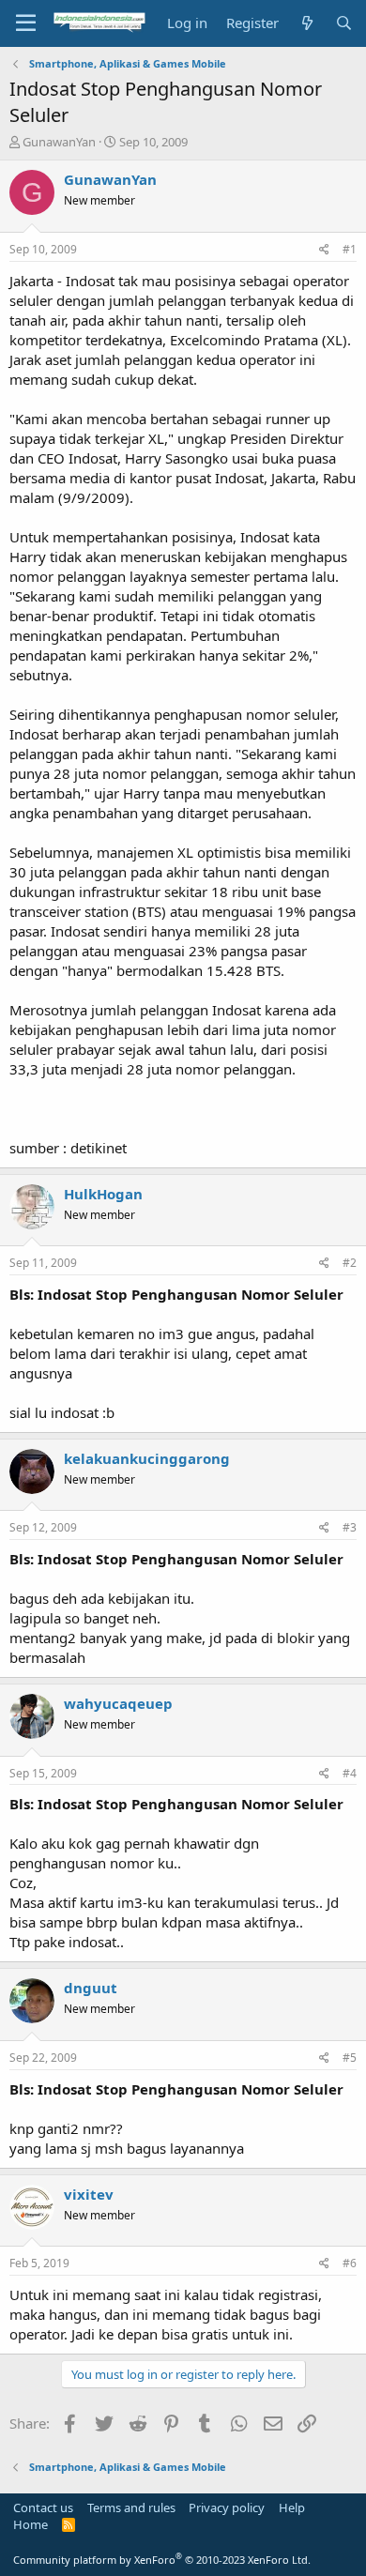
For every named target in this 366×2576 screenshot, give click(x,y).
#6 (350, 2263)
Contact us (43, 2507)
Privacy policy (227, 2507)
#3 (350, 1527)
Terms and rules (131, 2507)
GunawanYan (59, 142)
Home (30, 2524)
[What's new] (306, 23)
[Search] (344, 23)
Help (292, 2507)
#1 (350, 249)
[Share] (324, 250)
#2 (350, 1263)
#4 (350, 1773)
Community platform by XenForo (162, 2560)
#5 (350, 2058)
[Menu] (26, 23)
